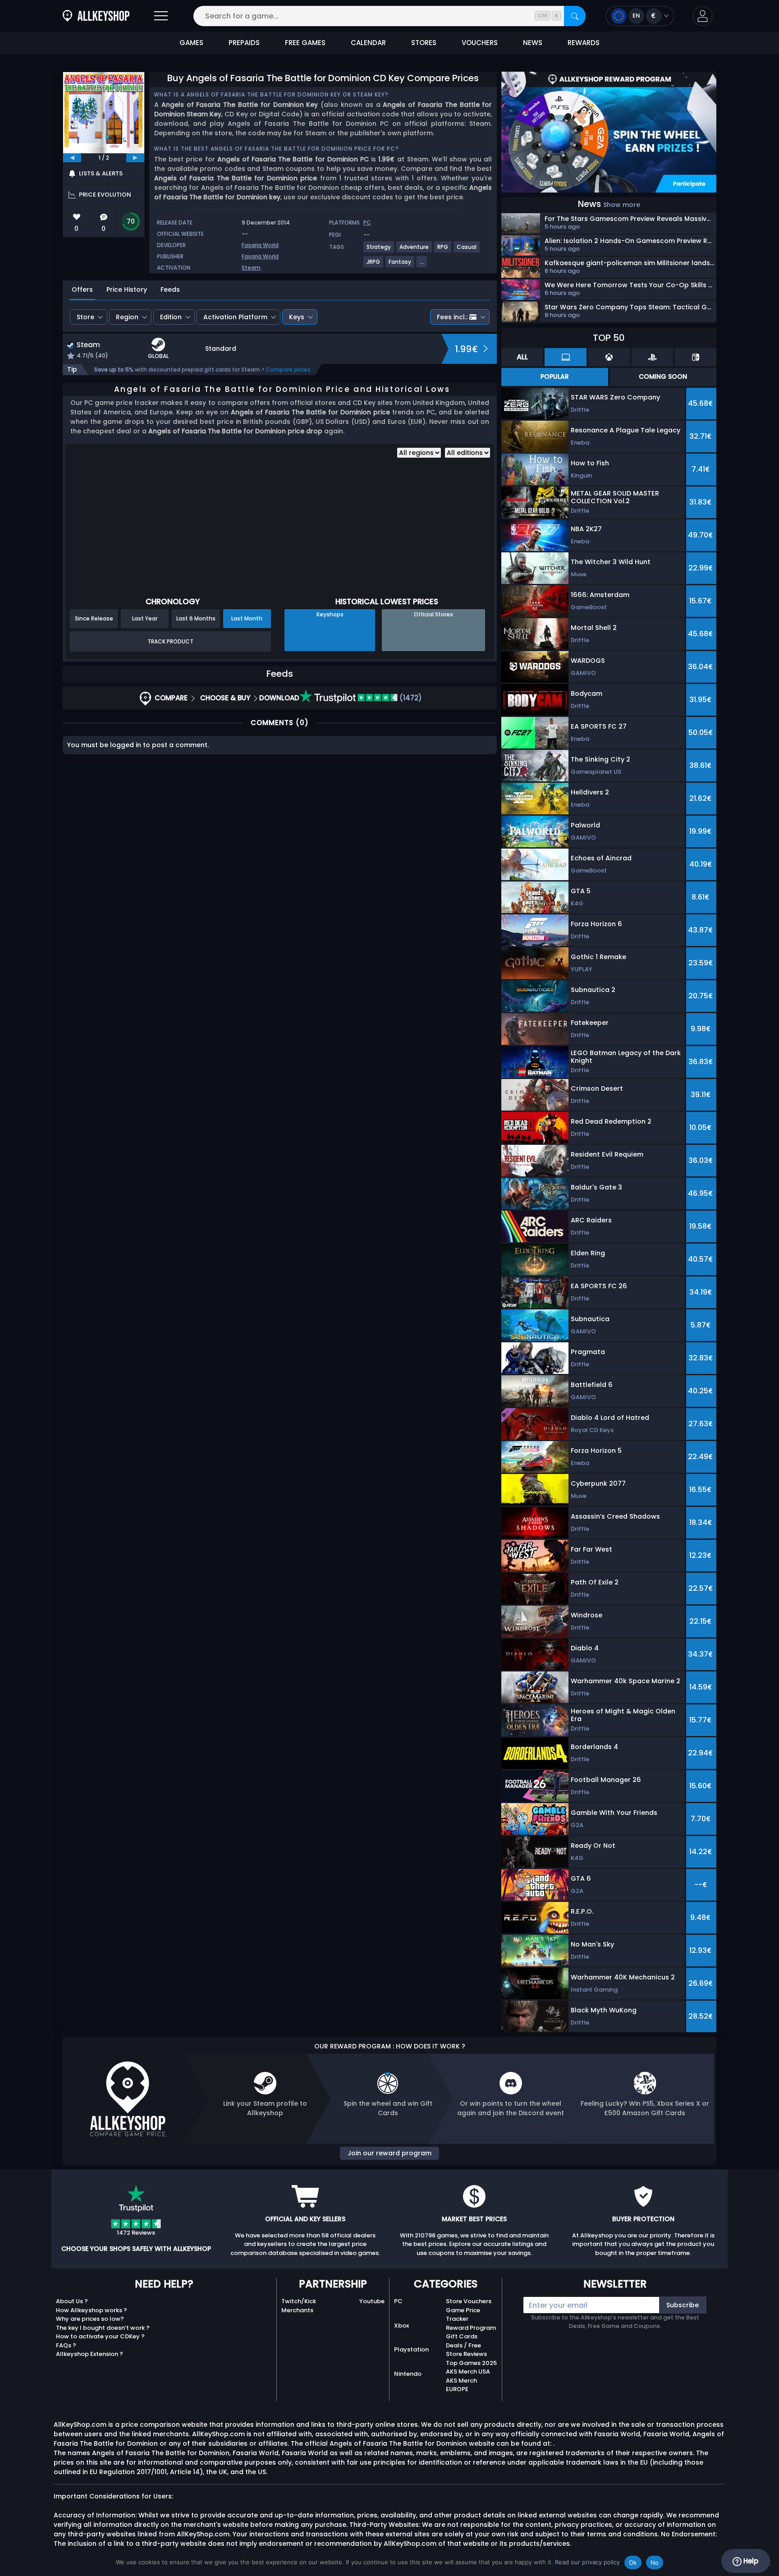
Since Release (94, 618)
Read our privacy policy (587, 2562)
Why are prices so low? (90, 2319)
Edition (171, 317)
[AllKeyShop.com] (96, 16)
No (655, 2562)
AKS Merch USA (468, 2372)
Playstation (411, 2349)
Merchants (297, 2310)
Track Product (170, 641)
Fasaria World (260, 245)
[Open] (161, 16)
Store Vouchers (469, 2301)
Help (750, 2561)
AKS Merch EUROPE (461, 2385)
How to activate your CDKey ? (100, 2336)
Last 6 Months (196, 618)
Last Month (247, 618)
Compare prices (288, 370)
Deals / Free (463, 2345)
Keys (297, 317)
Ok (633, 2562)
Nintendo (408, 2374)
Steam (251, 268)
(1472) (410, 698)
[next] (135, 158)
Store (85, 317)
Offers (82, 289)
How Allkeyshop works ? (92, 2310)
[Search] (575, 16)
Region (127, 317)
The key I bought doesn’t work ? (103, 2328)
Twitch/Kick (299, 2301)
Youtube (372, 2301)
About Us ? (72, 2301)
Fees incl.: (452, 317)
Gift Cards (462, 2336)
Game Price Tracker (463, 2315)
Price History (127, 289)
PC (398, 2301)
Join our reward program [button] (389, 2153)
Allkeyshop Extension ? (89, 2354)
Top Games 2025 (471, 2363)
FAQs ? (66, 2345)
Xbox (401, 2326)
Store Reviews (466, 2354)
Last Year (145, 618)
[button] (703, 16)
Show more (622, 205)
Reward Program (471, 2328)
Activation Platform (235, 317)
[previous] (72, 158)
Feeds (170, 289)
